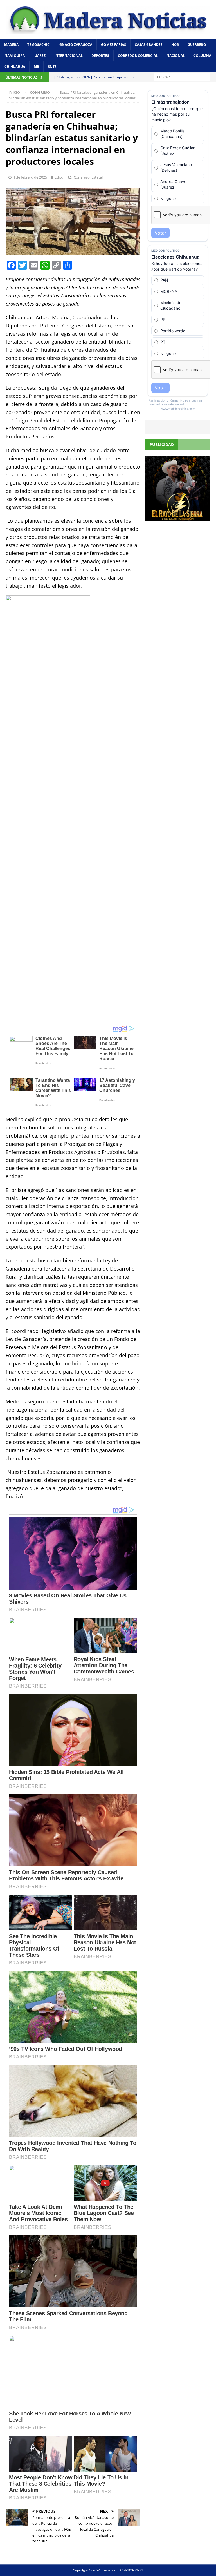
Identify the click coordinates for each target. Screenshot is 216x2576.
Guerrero (197, 45)
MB (36, 67)
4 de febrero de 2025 (30, 177)
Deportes (100, 56)
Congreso (82, 177)
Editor (60, 177)
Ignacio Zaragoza (75, 45)
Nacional (176, 56)
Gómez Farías (113, 45)
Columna (202, 56)
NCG (175, 45)
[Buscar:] (182, 77)
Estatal (97, 177)
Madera (11, 45)
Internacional (68, 56)
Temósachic (38, 45)
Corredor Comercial (138, 56)
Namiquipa (15, 56)
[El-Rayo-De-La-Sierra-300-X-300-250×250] (178, 517)
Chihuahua (15, 67)
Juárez (40, 56)
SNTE (52, 67)
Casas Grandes (149, 45)
